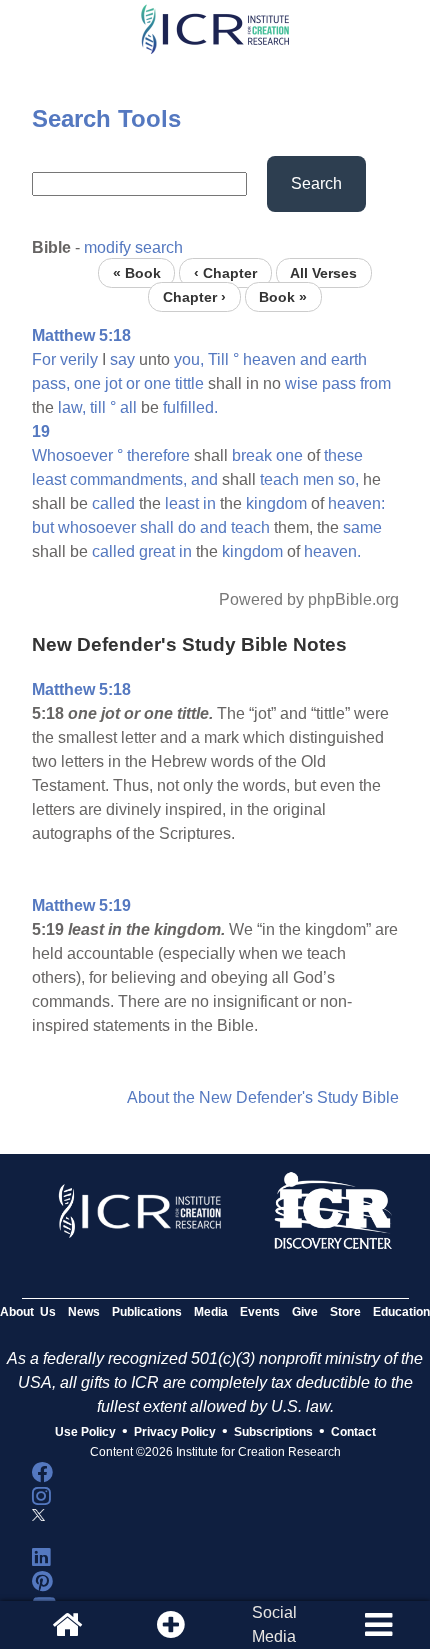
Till (218, 359)
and (313, 359)
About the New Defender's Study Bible (263, 1097)
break (252, 455)
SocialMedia (274, 1624)
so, (348, 479)
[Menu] (378, 1625)
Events (260, 1312)
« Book (137, 272)
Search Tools (106, 118)
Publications (147, 1312)
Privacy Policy (175, 1432)
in (209, 503)
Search (316, 183)
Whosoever (72, 455)
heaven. (332, 551)
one (87, 383)
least (49, 479)
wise (301, 383)
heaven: (356, 503)
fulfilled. (190, 407)
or (133, 383)
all (128, 407)
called (113, 503)
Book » (283, 296)
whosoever (97, 527)
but (43, 527)
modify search (133, 247)
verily (79, 359)
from (375, 383)
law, (72, 407)
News (84, 1312)
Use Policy (85, 1432)
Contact (353, 1432)
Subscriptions (273, 1432)
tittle (189, 383)
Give (305, 1312)
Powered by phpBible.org (309, 599)
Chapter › (194, 296)
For (44, 359)
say (122, 359)
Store (345, 1312)
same (362, 527)
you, (189, 359)
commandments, (128, 479)
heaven (269, 359)
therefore (158, 455)
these (343, 455)
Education (401, 1312)
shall (157, 527)
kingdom (276, 503)
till (98, 407)
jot (113, 383)
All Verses (323, 272)
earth (349, 359)
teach (279, 479)
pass (339, 383)
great (157, 551)
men (318, 479)
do (187, 527)
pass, (51, 383)
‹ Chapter (225, 272)
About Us (28, 1312)
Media (211, 1312)
